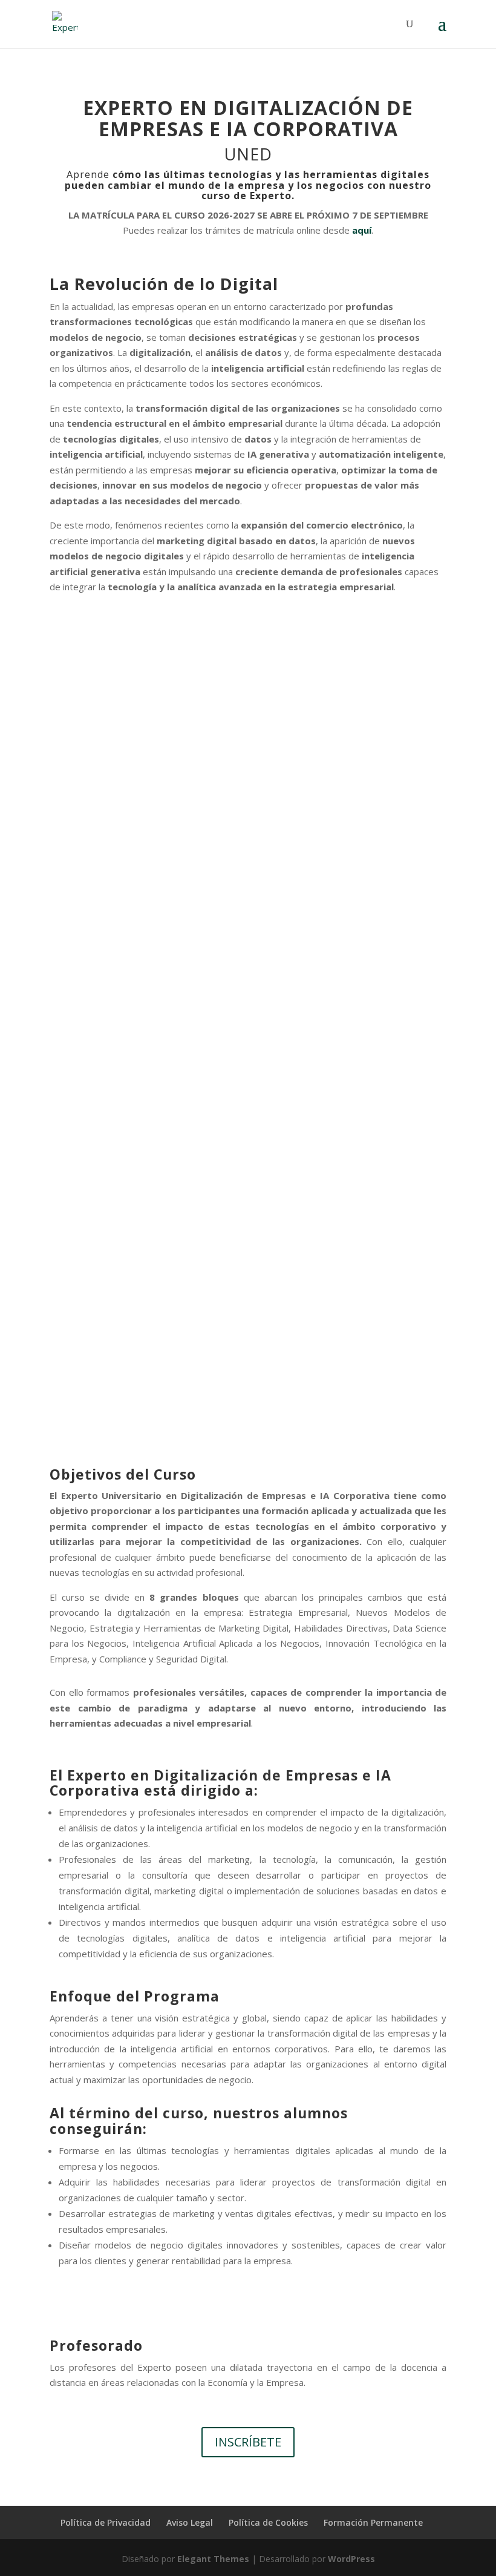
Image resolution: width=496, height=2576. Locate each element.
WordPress (351, 2559)
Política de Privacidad (106, 2522)
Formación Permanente (373, 2522)
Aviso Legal (190, 2522)
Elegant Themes (213, 2559)
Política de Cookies (268, 2522)
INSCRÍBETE (248, 2442)
